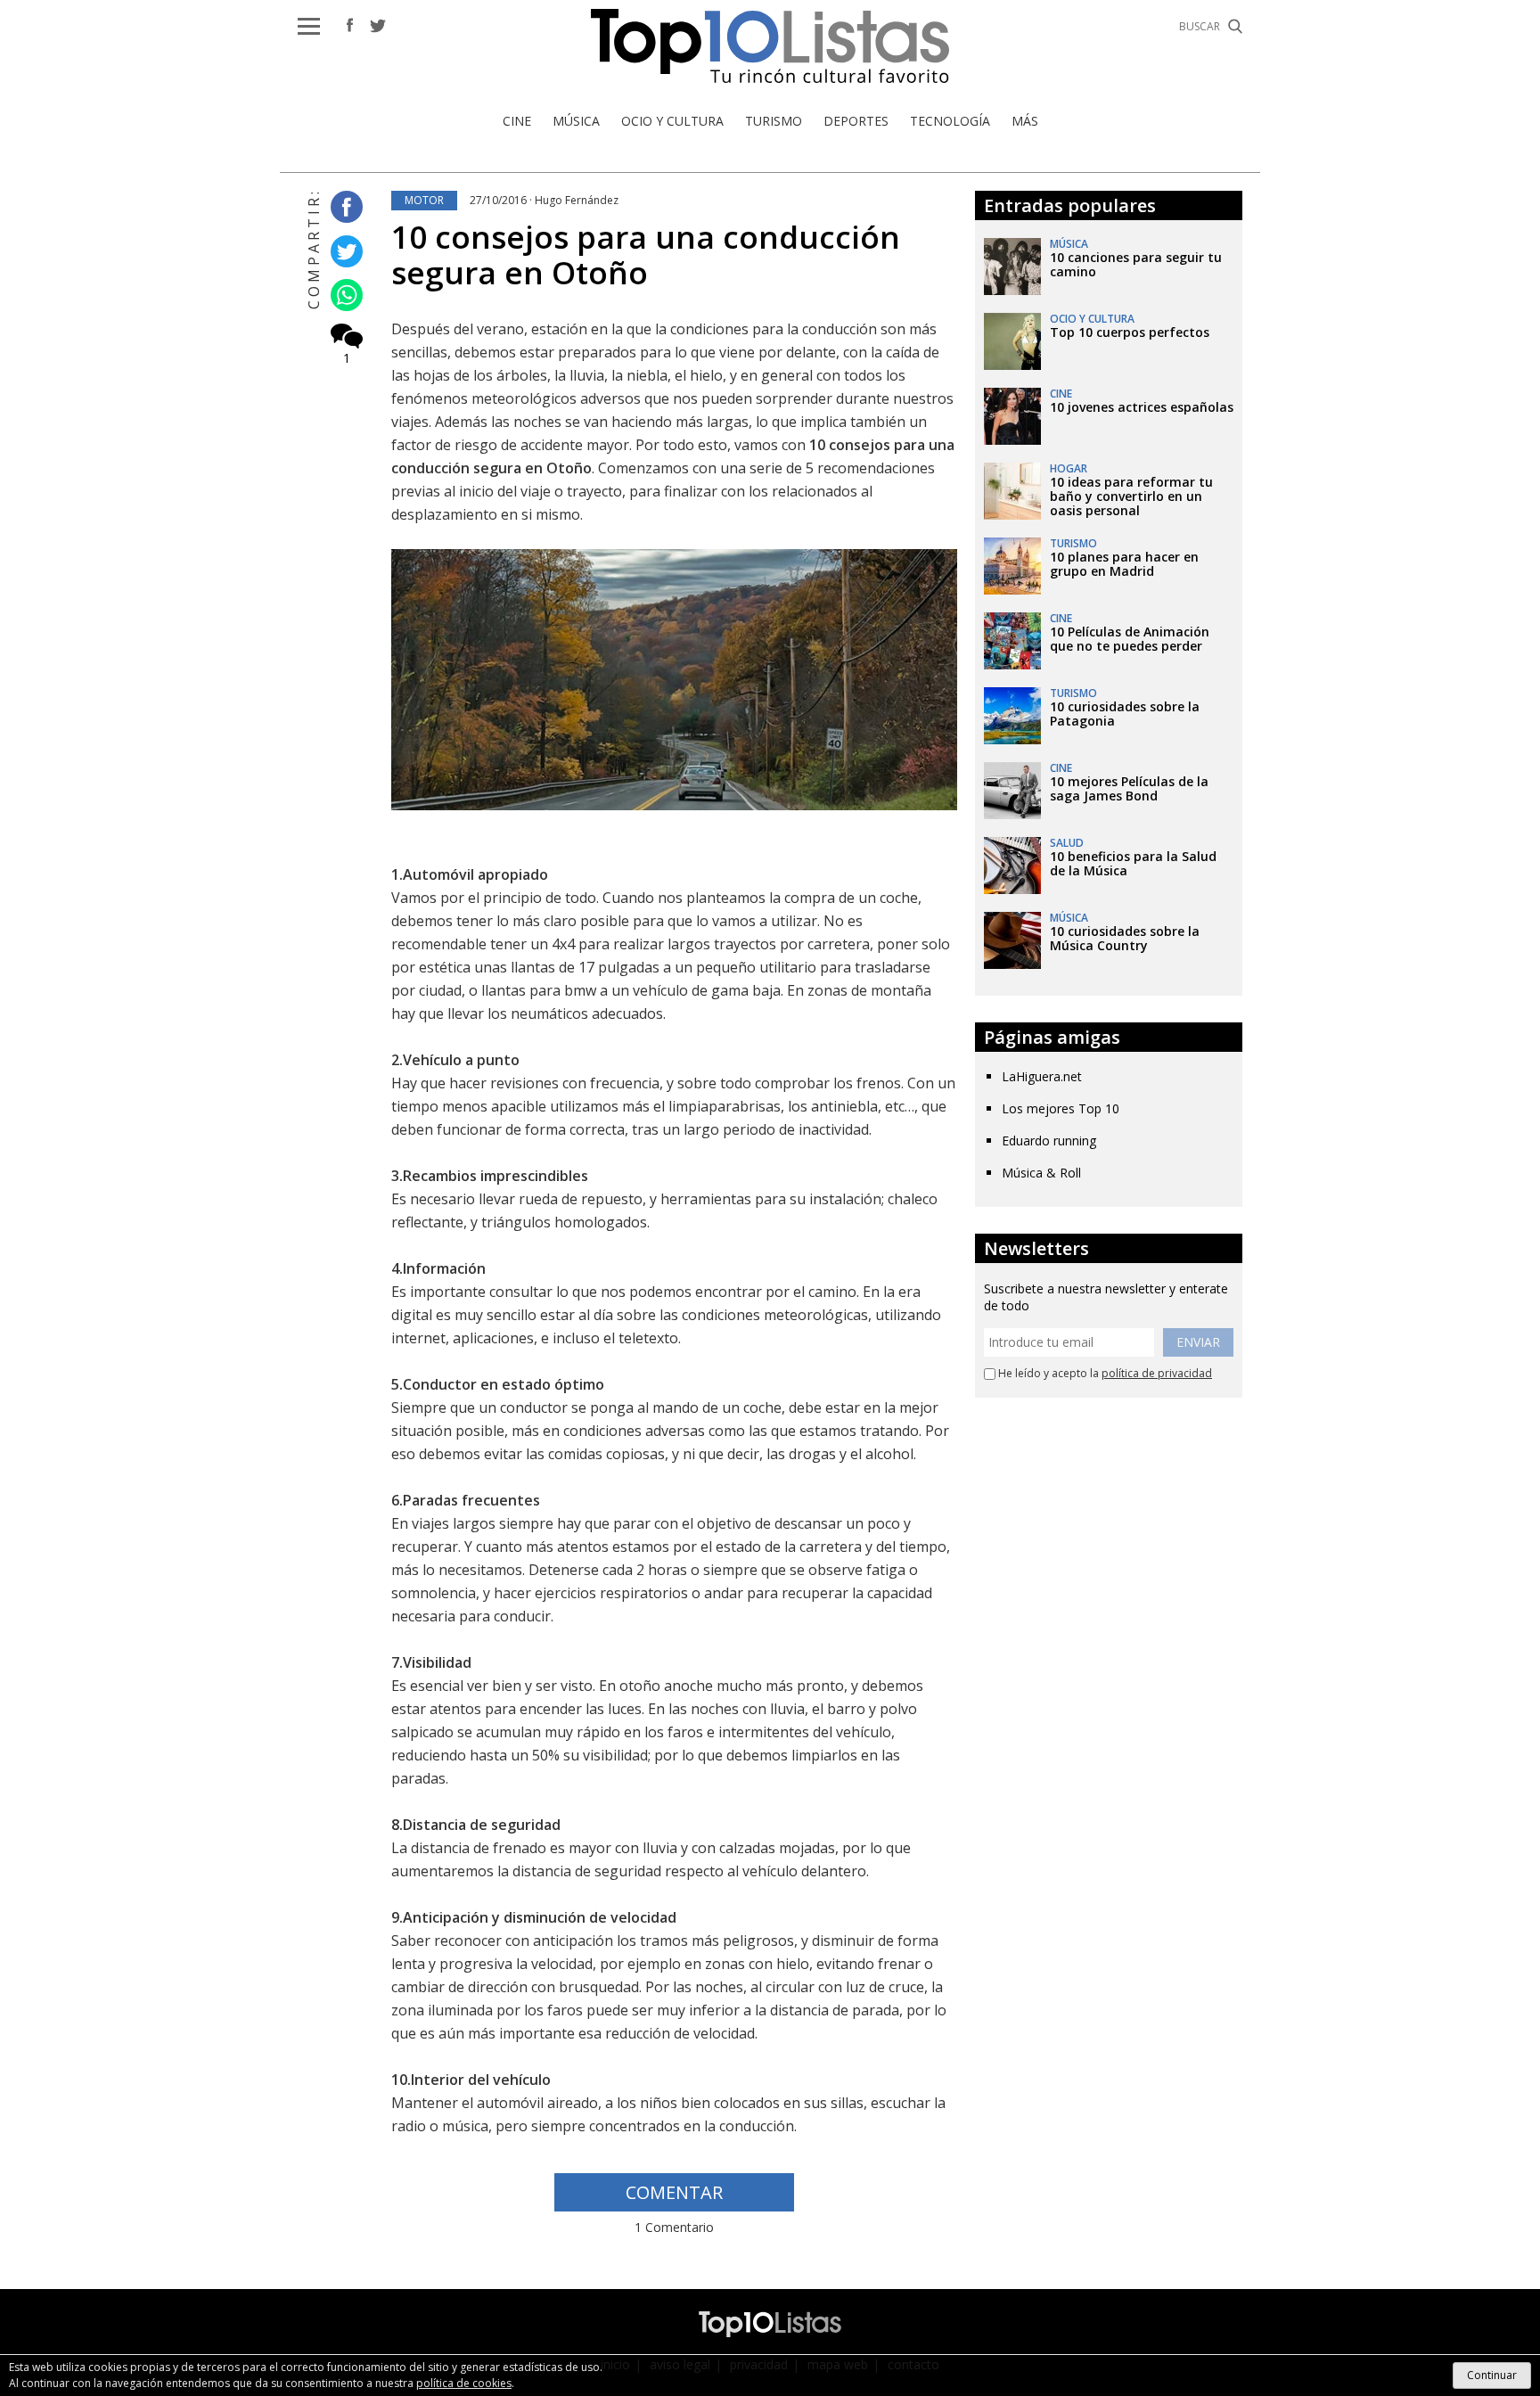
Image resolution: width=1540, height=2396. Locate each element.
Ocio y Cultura (672, 121)
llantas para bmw (539, 990)
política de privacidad (1157, 1373)
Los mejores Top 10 (1061, 1108)
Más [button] (1025, 121)
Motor (424, 200)
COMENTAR (674, 2192)
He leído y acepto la (1104, 1374)
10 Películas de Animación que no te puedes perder (1130, 639)
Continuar (1492, 2375)
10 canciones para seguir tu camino (1136, 264)
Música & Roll (1041, 1173)
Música (576, 121)
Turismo (774, 121)
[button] (309, 26)
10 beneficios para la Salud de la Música (1133, 863)
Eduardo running (1049, 1141)
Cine (517, 121)
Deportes (856, 121)
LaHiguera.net (1042, 1076)
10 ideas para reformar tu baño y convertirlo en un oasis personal (1131, 496)
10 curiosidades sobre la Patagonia (1125, 714)
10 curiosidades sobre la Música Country (1125, 938)
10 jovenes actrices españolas (1142, 407)
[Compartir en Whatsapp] (342, 296)
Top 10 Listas (770, 46)
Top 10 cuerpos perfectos (1130, 332)
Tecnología (950, 121)
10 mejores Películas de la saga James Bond (1129, 788)
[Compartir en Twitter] (342, 252)
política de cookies (464, 2383)
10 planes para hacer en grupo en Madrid (1124, 564)
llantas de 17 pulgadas (585, 967)
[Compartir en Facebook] (342, 208)
